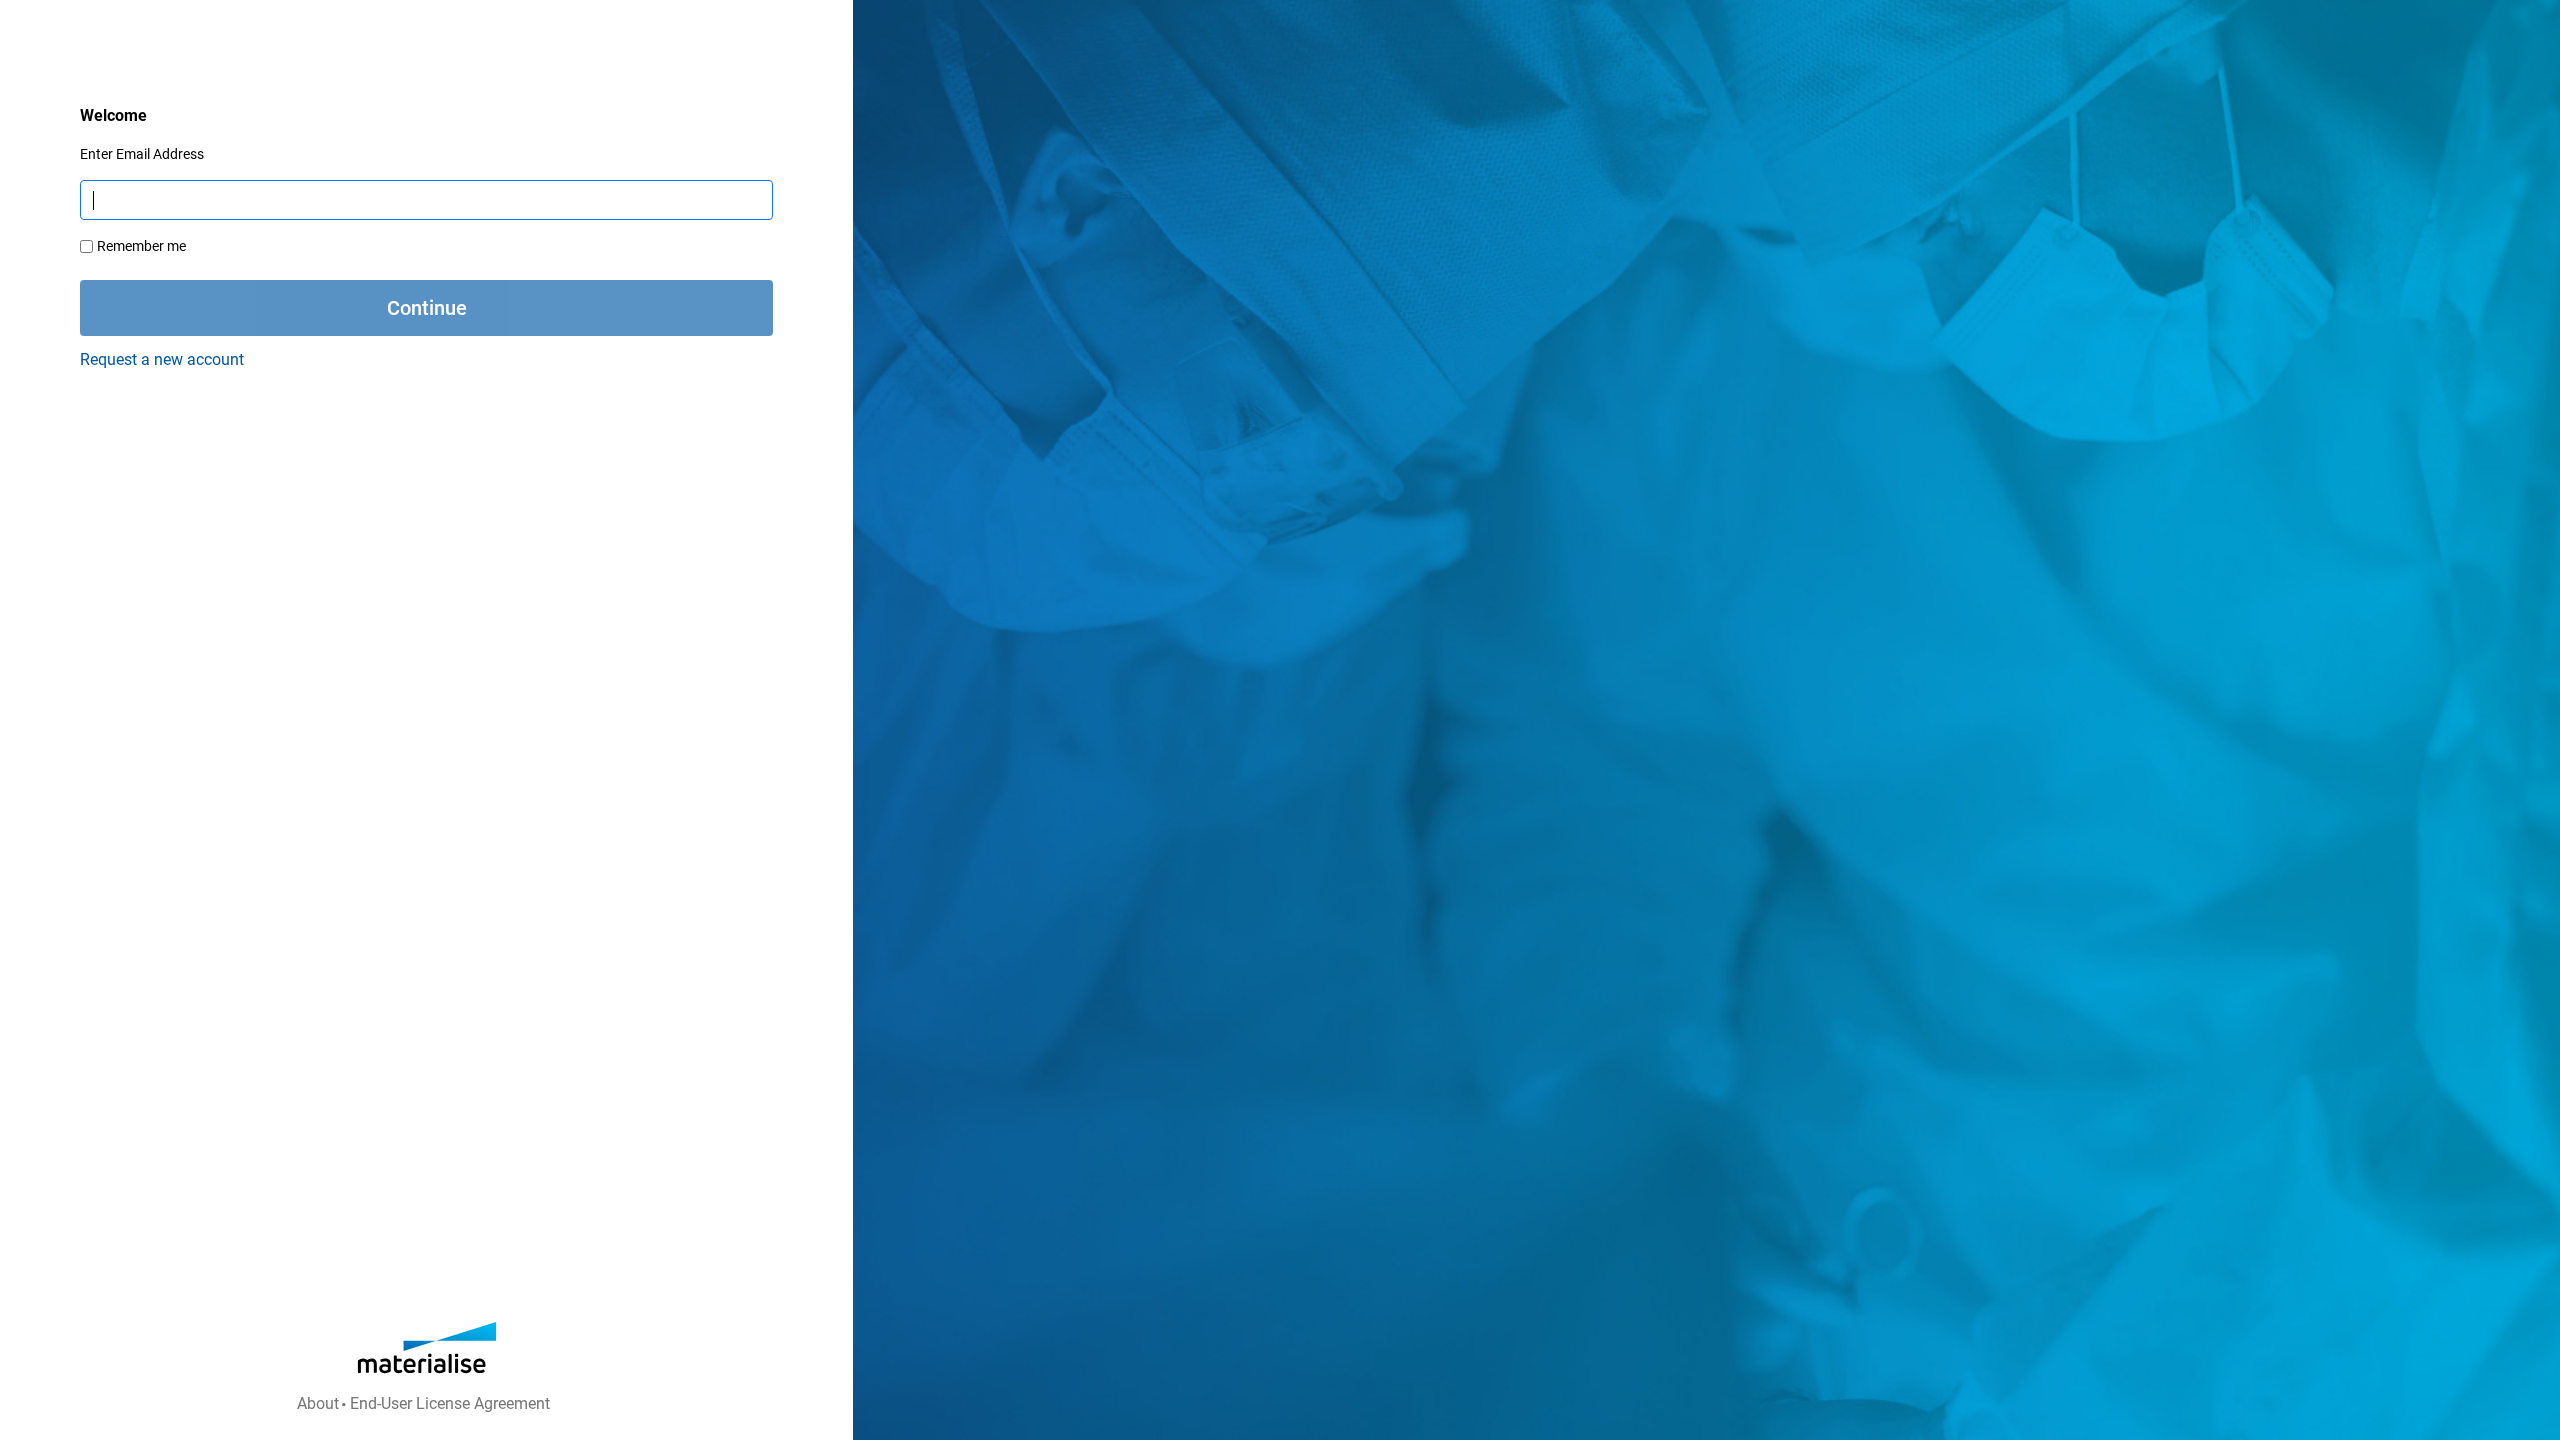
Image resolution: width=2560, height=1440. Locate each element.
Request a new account (162, 359)
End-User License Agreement (450, 1403)
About (318, 1403)
